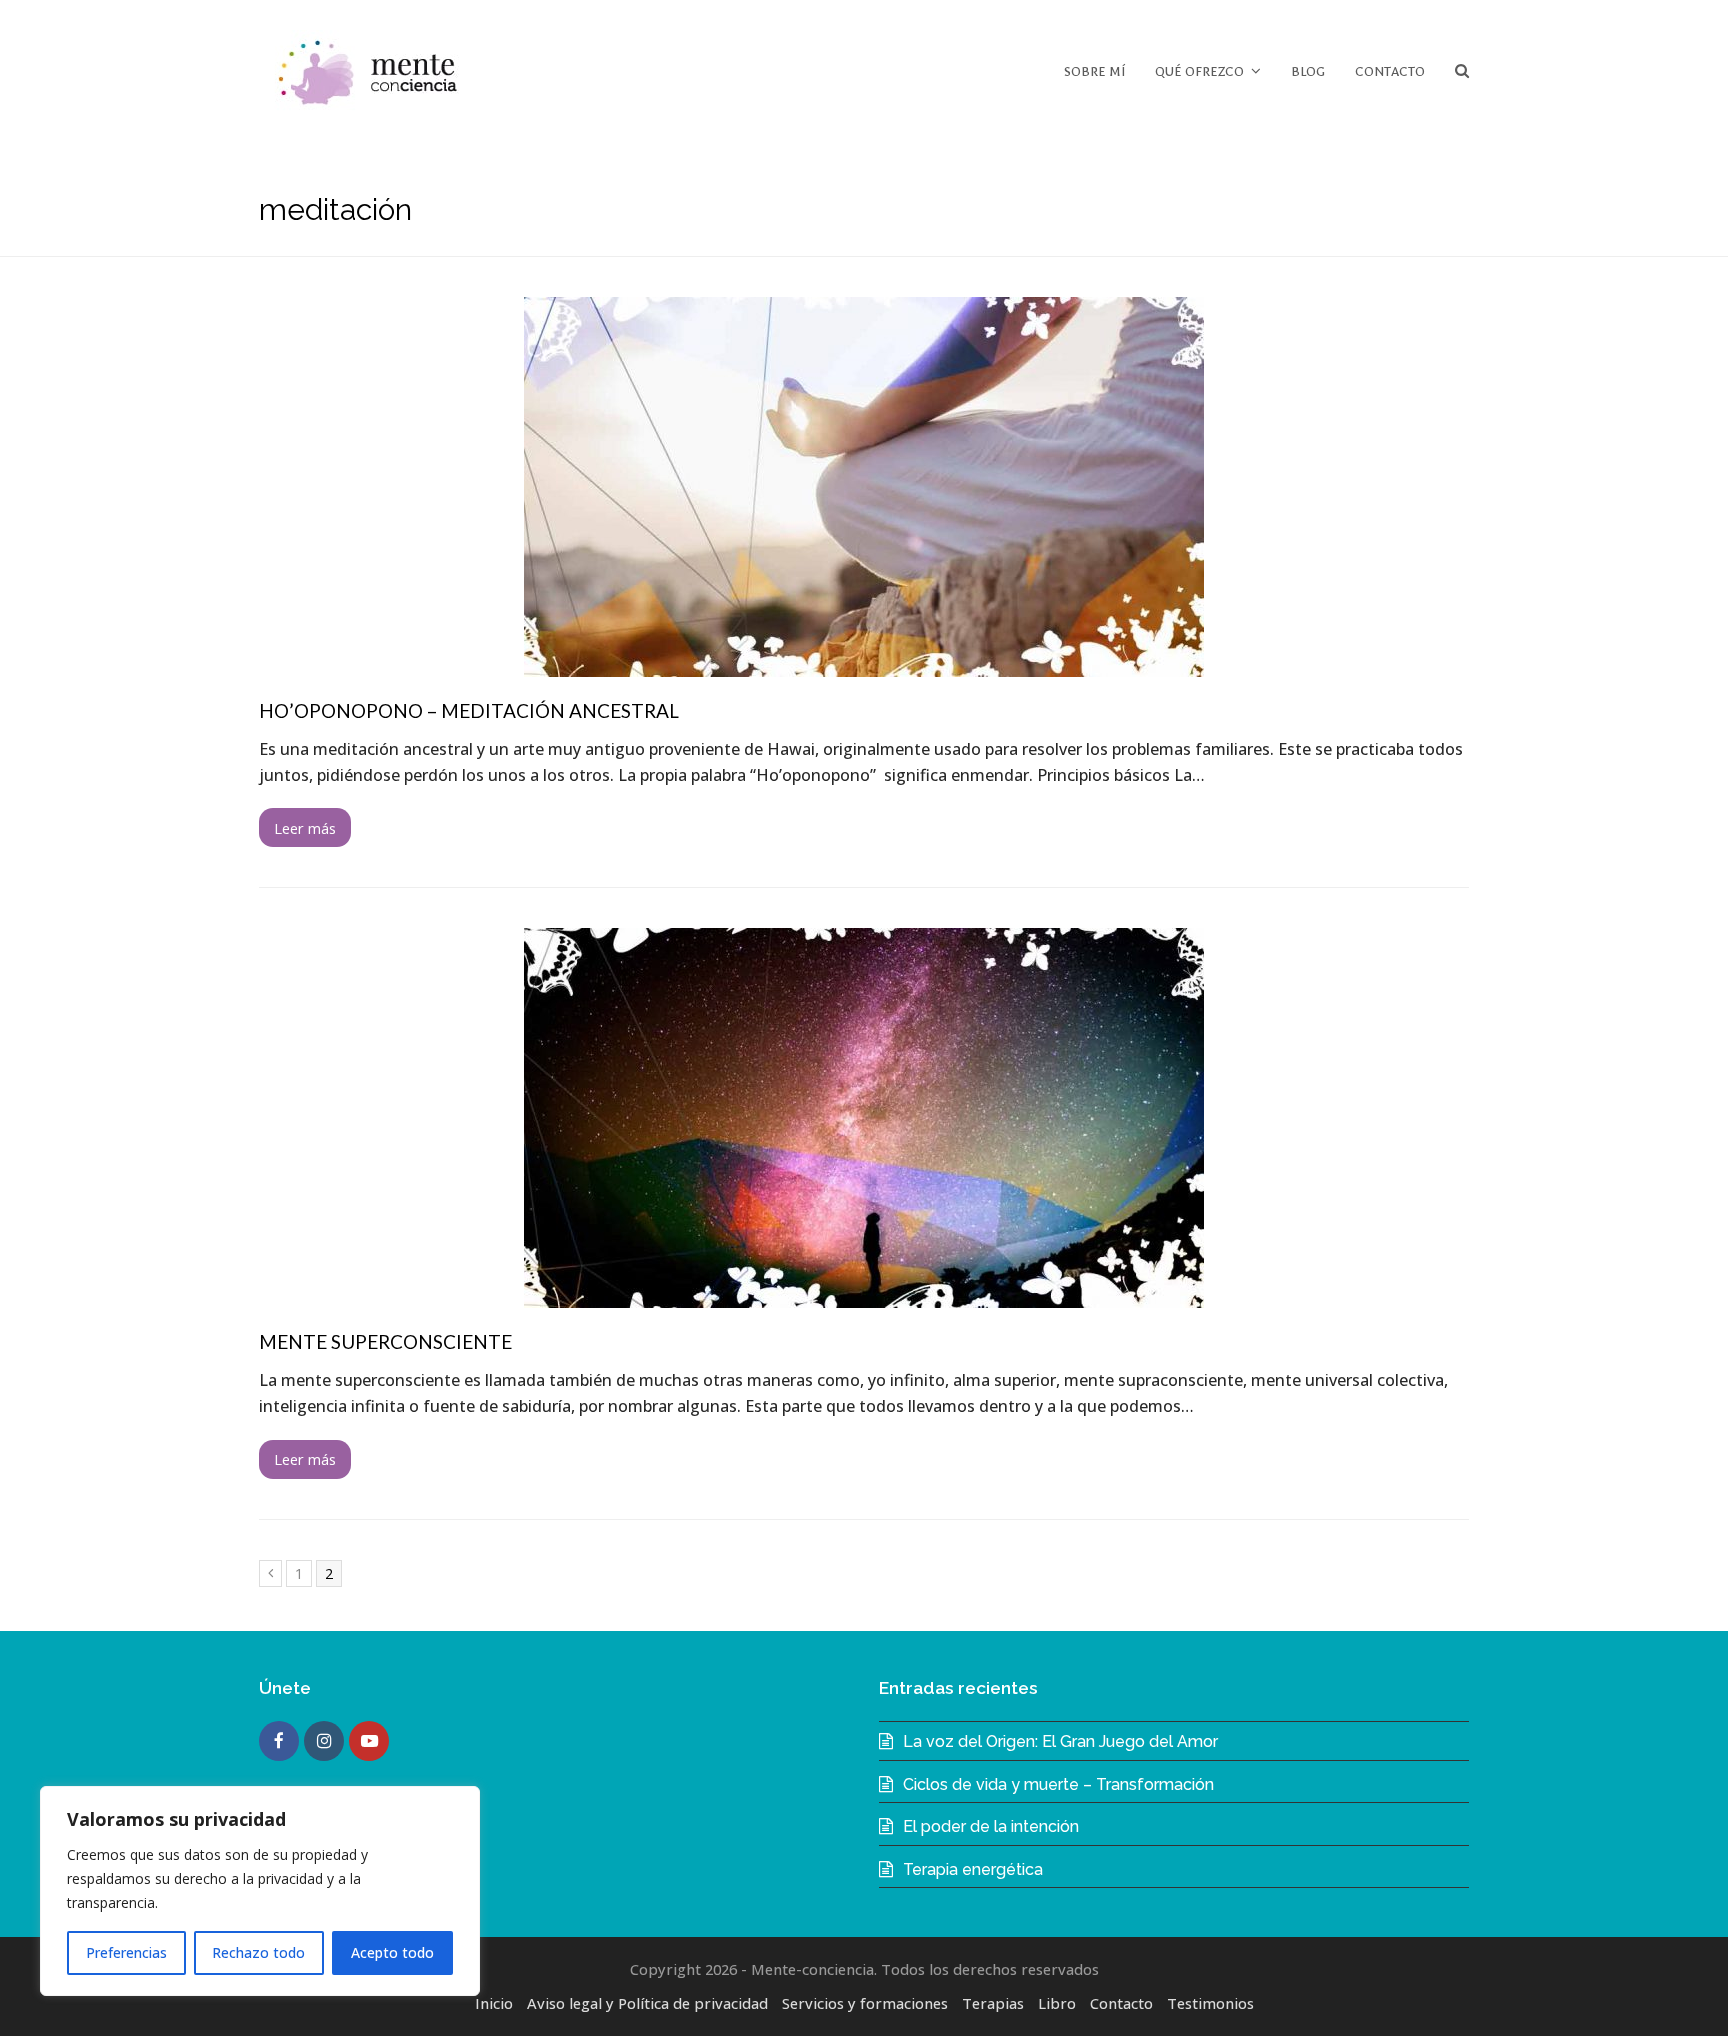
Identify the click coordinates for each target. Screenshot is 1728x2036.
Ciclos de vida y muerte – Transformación (1058, 1784)
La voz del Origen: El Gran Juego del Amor (1060, 1741)
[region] (260, 1891)
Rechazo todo (258, 1952)
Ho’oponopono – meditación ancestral (469, 710)
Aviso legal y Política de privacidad (647, 2003)
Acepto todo (392, 1952)
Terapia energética (973, 1869)
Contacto (1121, 2003)
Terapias (993, 2003)
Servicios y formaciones (865, 2003)
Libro (1057, 2003)
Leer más (305, 828)
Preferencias (126, 1952)
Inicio (494, 2003)
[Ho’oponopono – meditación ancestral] (864, 664)
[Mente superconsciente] (864, 1295)
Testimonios (1210, 2003)
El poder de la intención (991, 1826)
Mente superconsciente (385, 1341)
